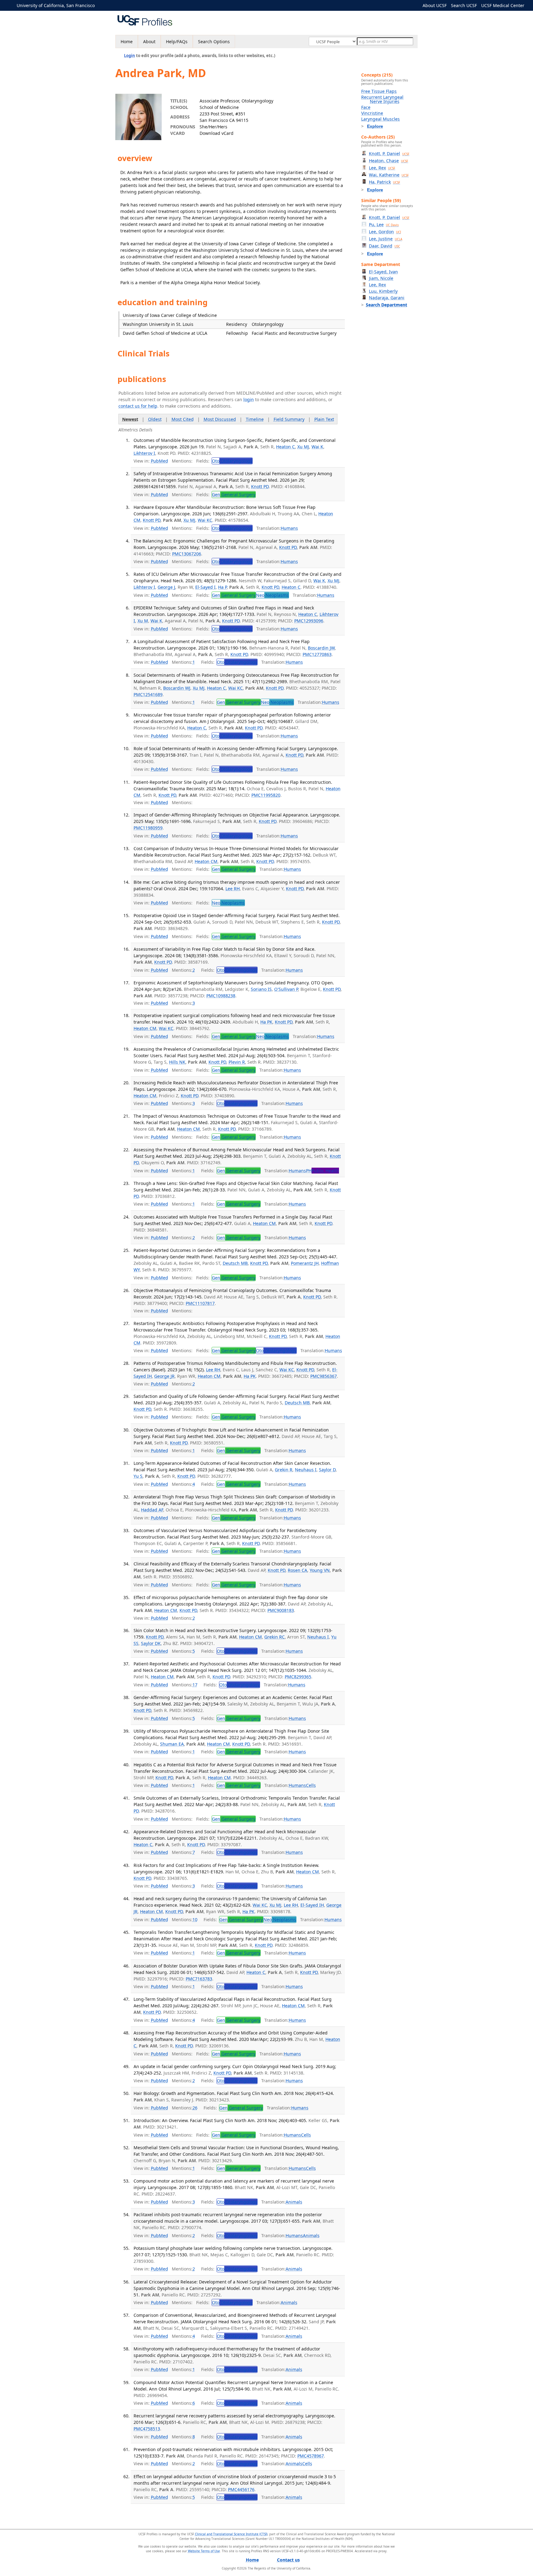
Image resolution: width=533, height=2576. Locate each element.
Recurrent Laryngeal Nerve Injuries (382, 99)
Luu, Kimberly (383, 291)
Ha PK (266, 1022)
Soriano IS (261, 989)
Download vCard (217, 133)
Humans (289, 528)
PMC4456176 (241, 2489)
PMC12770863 (317, 654)
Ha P (222, 587)
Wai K (317, 447)
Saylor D (327, 1470)
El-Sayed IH (312, 1905)
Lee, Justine (386, 239)
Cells (311, 1785)
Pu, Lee (384, 224)
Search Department (386, 305)
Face (366, 107)
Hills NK (177, 1062)
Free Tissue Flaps (379, 91)
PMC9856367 (324, 1376)
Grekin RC (275, 1637)
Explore (375, 126)
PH (322, 1171)
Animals (294, 2202)
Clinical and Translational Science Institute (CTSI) (231, 2534)
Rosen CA (297, 1570)
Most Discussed (220, 419)
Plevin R (237, 1062)
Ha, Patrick (384, 182)
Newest (130, 419)
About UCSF (435, 5)
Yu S (138, 1476)
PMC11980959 (148, 828)
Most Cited (183, 419)
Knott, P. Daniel (389, 154)
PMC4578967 (311, 2456)
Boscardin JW (321, 648)
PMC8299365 (298, 1677)
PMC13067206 (187, 554)
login (249, 399)
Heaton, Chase (388, 161)
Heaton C (285, 447)
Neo (272, 595)
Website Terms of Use (204, 2551)
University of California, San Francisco (56, 5)
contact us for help (138, 406)
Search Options (214, 42)
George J (166, 587)
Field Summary (289, 419)
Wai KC (205, 520)
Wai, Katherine (389, 175)
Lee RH (233, 889)
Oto (232, 461)
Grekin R (284, 1470)
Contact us (288, 2560)
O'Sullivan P (286, 989)
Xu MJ (303, 447)
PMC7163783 (199, 1979)
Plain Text (324, 419)
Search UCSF (464, 5)
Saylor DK (151, 1643)
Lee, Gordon (385, 232)
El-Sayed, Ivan (383, 272)
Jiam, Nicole (381, 278)
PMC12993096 (309, 621)
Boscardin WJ (177, 688)
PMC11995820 (266, 795)
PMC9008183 (281, 1610)
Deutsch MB (235, 1263)
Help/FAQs (177, 42)
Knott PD (260, 486)
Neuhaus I (306, 1470)
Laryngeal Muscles (380, 119)
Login (130, 56)
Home (127, 42)
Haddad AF (152, 1510)
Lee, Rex (382, 168)
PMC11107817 (200, 1303)
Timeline (255, 419)
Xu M (143, 621)
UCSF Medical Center (503, 5)
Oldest (155, 419)
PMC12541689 (148, 694)
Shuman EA (172, 1744)
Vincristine (372, 113)
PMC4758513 (147, 2429)
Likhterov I (144, 453)
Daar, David (384, 246)
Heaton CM (206, 861)
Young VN (320, 1570)
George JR (164, 1376)
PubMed (159, 461)
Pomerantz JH (305, 1263)
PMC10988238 (221, 996)
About (149, 42)
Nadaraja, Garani (387, 298)
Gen (234, 494)
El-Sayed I (205, 587)
